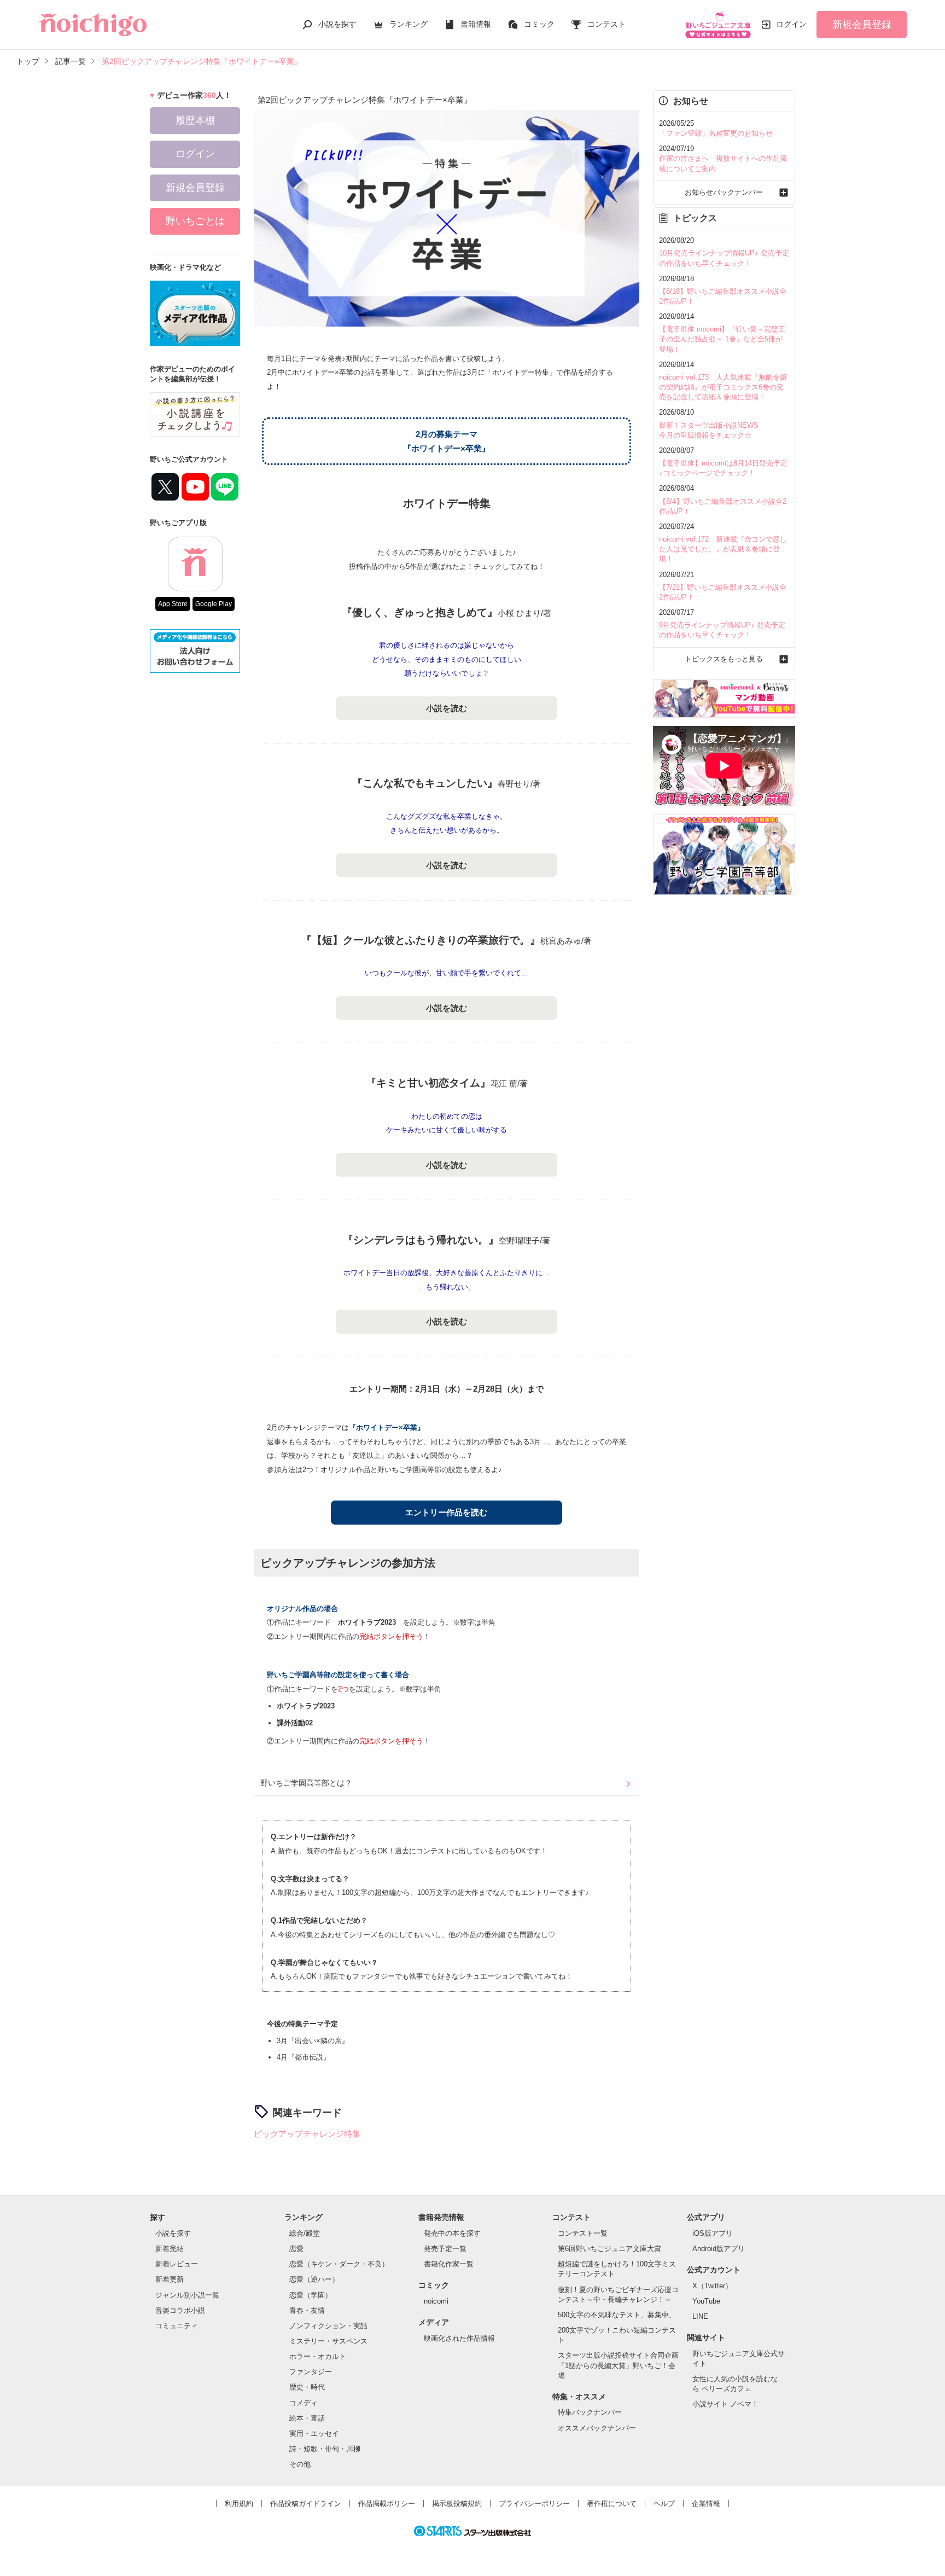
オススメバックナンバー (597, 2428)
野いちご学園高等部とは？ (306, 1783)
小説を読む (447, 708)
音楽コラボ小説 (180, 2310)
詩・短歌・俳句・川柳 (325, 2449)
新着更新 (170, 2279)
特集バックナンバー (590, 2412)
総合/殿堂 (305, 2233)
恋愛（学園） (311, 2295)
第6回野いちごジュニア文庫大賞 (609, 2249)
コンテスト (606, 24)
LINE (700, 2316)
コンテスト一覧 (583, 2233)
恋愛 (296, 2249)
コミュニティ (177, 2326)
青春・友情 (307, 2310)
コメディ (304, 2403)
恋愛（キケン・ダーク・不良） (339, 2264)
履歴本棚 (195, 120)
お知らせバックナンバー (724, 192)
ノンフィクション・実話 (328, 2326)
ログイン (791, 24)
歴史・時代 (307, 2387)
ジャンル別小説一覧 (187, 2295)
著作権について (612, 2504)
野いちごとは (195, 221)
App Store (173, 604)
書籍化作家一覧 (449, 2264)
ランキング (409, 24)
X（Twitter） (712, 2286)
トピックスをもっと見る (724, 659)
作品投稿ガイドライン (306, 2504)
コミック (539, 24)
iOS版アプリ (713, 2233)
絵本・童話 (307, 2418)
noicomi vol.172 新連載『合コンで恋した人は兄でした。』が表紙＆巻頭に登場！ (723, 549)
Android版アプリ (719, 2249)
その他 (300, 2464)
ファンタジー (311, 2372)
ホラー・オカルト (318, 2356)
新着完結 (170, 2249)
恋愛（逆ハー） (314, 2279)
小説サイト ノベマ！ (725, 2404)
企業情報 (706, 2504)
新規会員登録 (862, 25)
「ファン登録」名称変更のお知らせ (716, 133)
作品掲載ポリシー (387, 2504)
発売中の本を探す (452, 2233)
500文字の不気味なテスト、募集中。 (617, 2315)
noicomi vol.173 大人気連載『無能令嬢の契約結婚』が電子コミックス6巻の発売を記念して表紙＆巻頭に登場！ (723, 387)
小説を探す (337, 24)
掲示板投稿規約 (457, 2504)
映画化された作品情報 (459, 2338)
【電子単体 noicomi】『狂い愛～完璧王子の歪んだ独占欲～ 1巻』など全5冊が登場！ (722, 339)
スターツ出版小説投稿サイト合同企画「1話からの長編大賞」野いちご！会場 (618, 2365)
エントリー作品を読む (446, 1512)
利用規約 (239, 2504)
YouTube (706, 2301)
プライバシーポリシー (534, 2504)
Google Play (214, 604)
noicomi (436, 2301)
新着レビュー (177, 2264)
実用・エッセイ (314, 2433)
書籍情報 (476, 24)
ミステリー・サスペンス (328, 2341)
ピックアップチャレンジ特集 (307, 2134)
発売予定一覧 (445, 2249)
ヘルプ (664, 2504)
